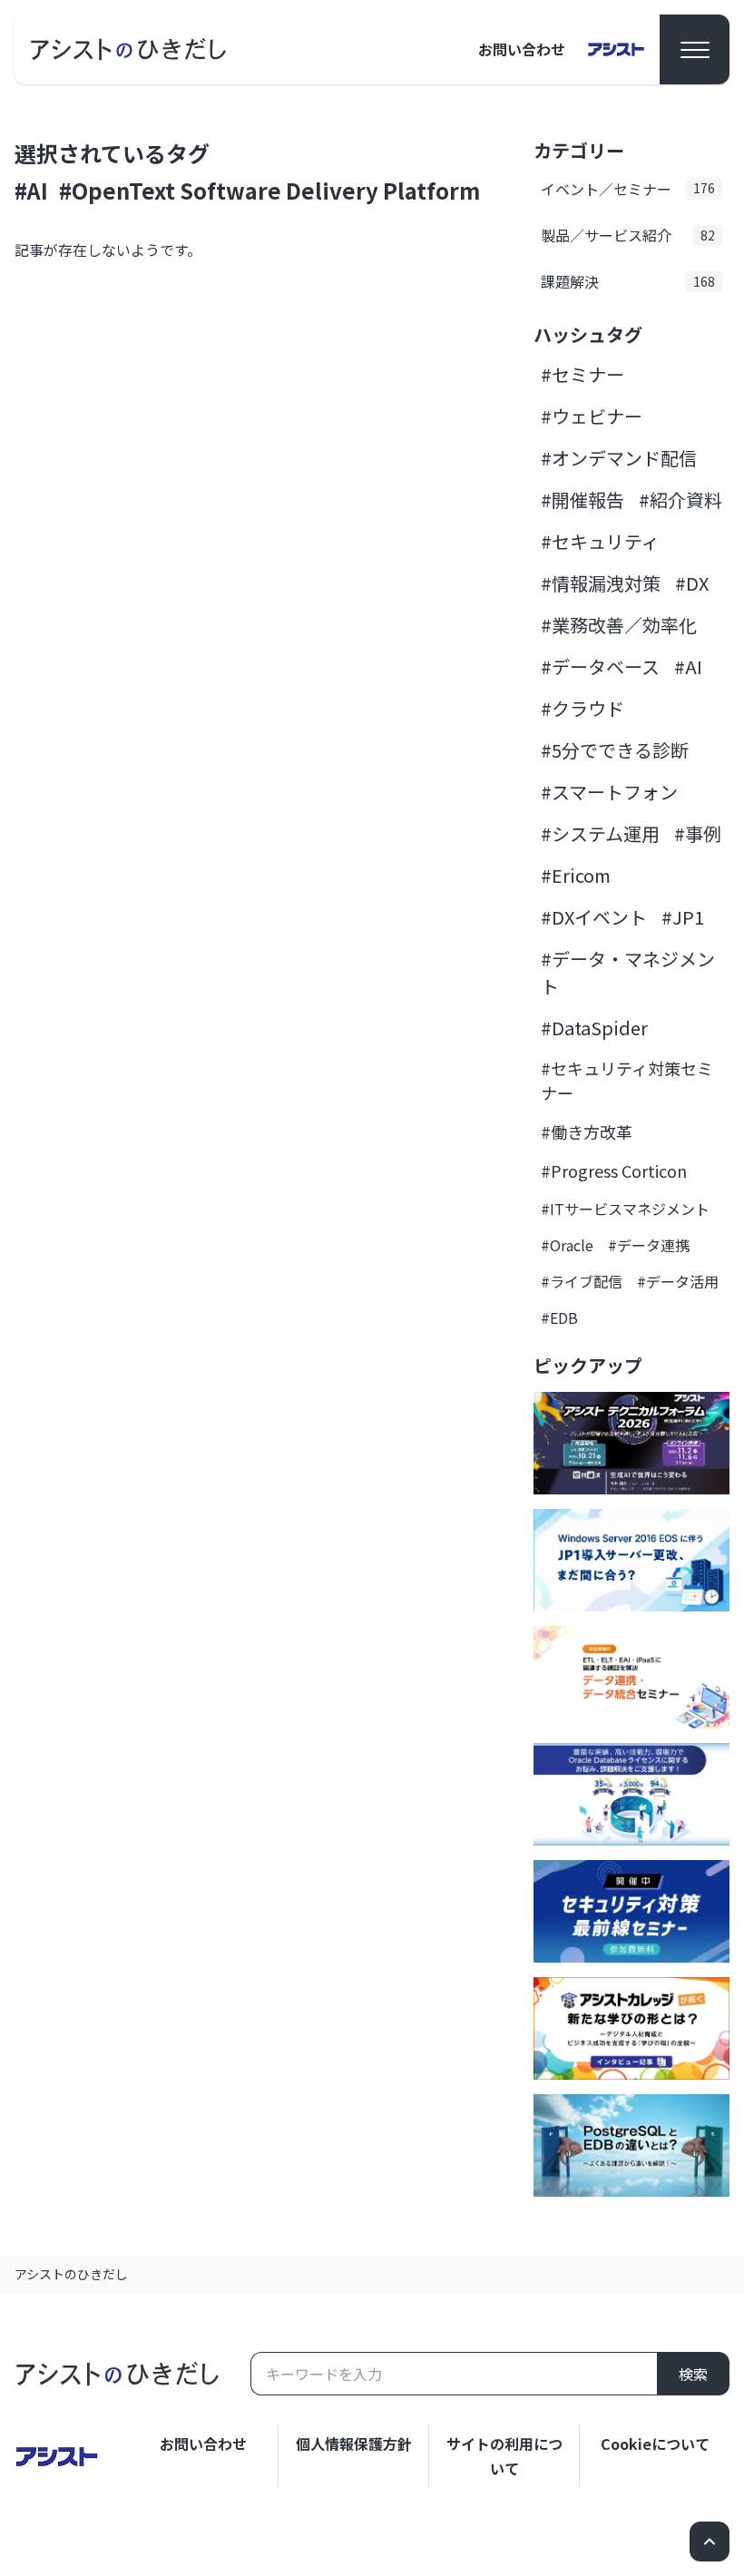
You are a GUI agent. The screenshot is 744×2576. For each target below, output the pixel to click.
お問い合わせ (522, 49)
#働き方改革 (587, 1131)
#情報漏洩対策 (601, 583)
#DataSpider (594, 1028)
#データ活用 (678, 1281)
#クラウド (582, 708)
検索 (693, 2374)
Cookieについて (655, 2444)
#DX (692, 583)
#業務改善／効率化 (619, 625)
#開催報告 (582, 500)
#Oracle (567, 1245)
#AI (31, 190)
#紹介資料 (680, 500)
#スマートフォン (609, 792)
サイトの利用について (504, 2456)
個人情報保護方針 (354, 2444)
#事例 (698, 833)
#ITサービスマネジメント (625, 1209)
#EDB (559, 1317)
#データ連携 (649, 1245)
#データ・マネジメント (628, 972)
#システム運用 (600, 833)
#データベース (600, 666)
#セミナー (582, 374)
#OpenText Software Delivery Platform (269, 190)
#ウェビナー (592, 416)
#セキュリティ (600, 541)
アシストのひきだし (71, 2274)
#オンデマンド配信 (619, 458)
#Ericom (576, 875)
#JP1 (683, 917)
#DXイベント (594, 917)
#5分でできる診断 (615, 750)
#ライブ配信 (582, 1281)
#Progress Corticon (614, 1170)
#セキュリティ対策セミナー (627, 1080)
